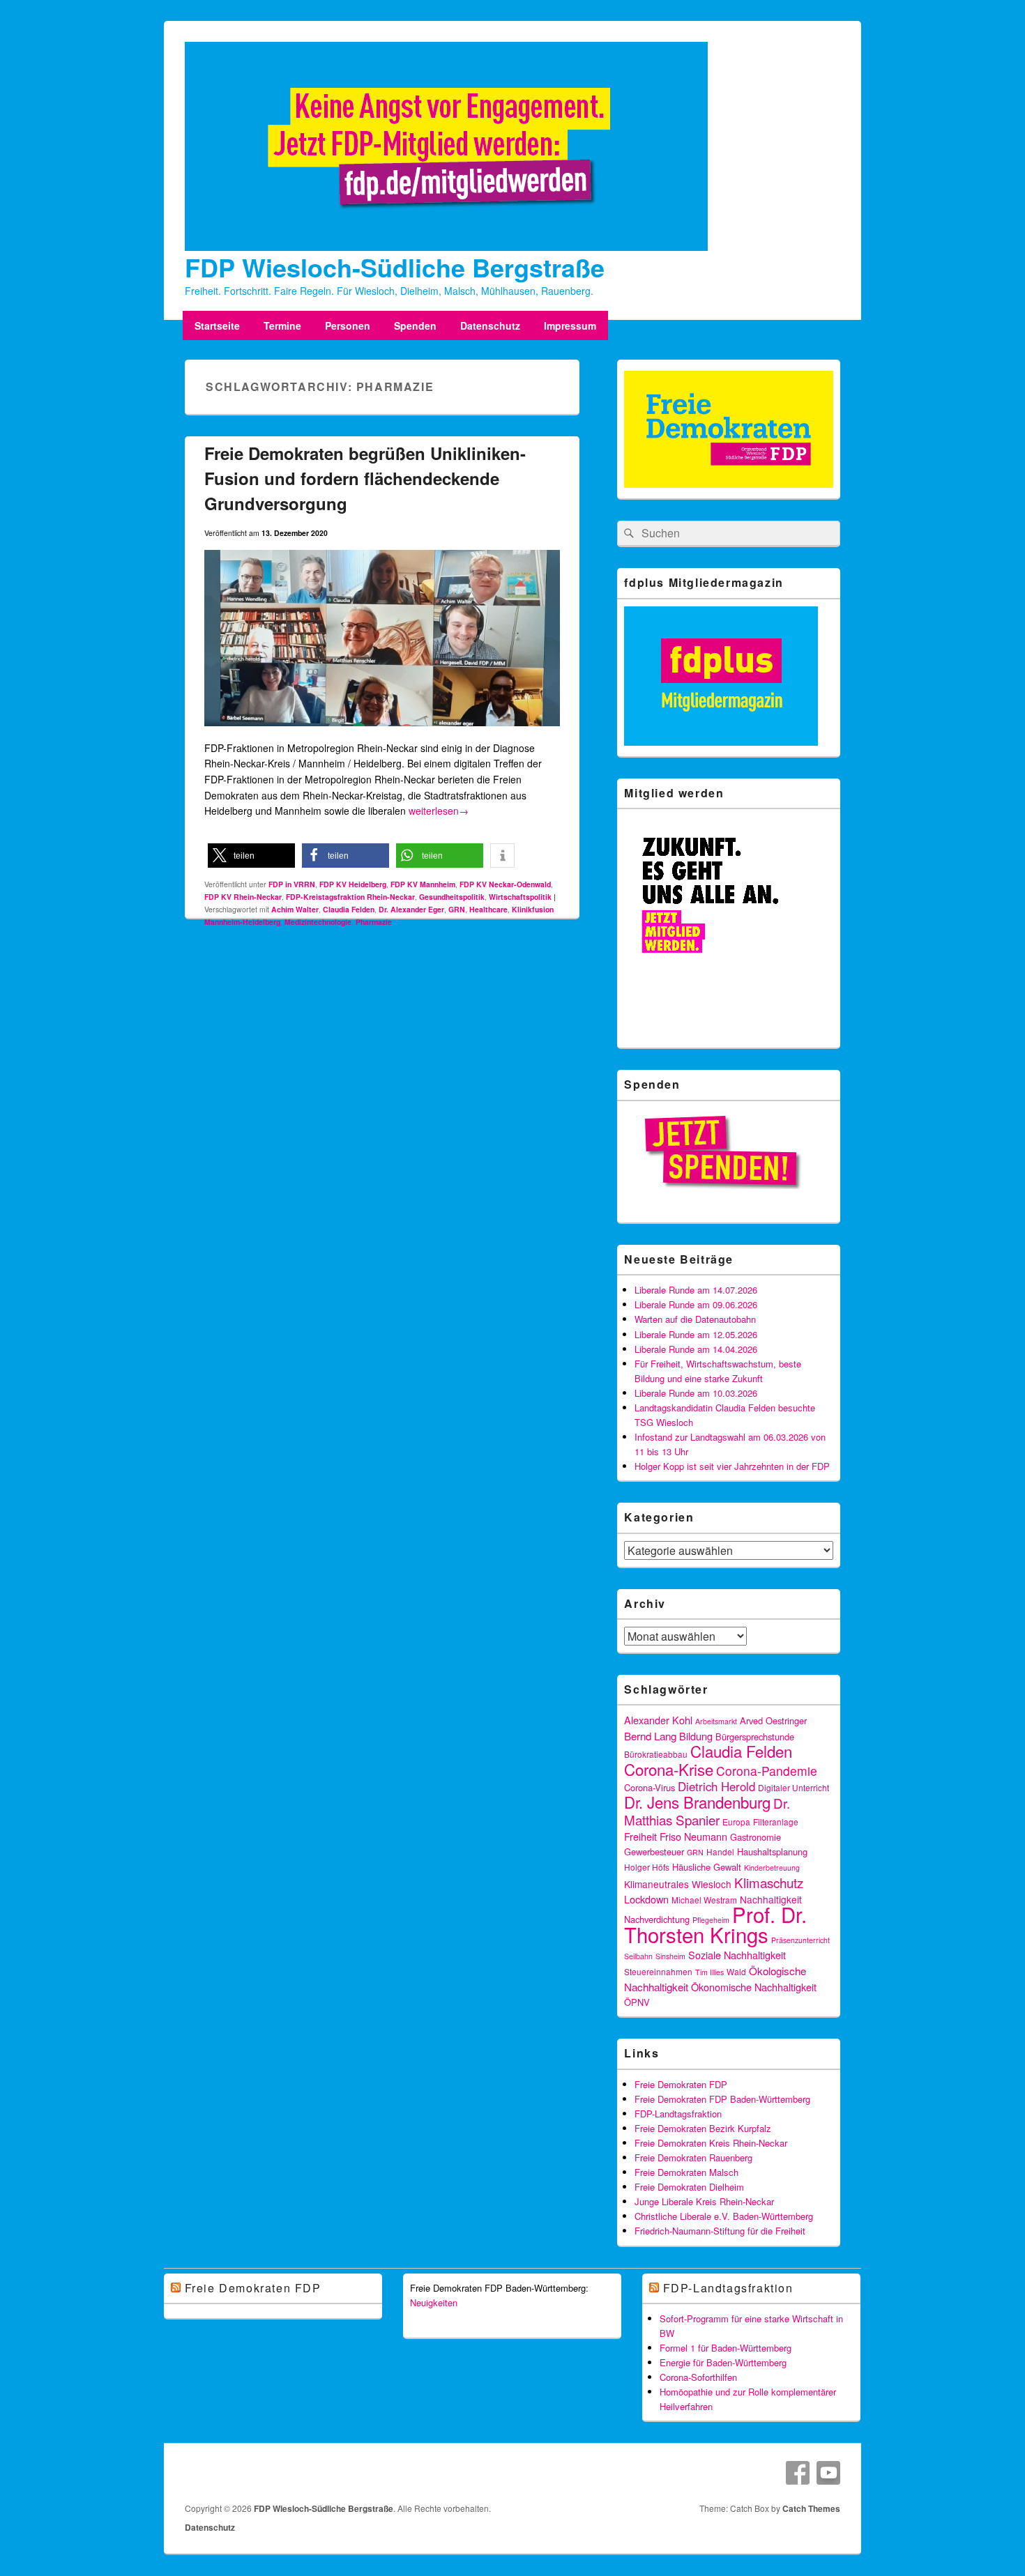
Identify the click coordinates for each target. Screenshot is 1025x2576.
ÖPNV (637, 2002)
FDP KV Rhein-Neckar (243, 897)
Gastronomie (756, 1837)
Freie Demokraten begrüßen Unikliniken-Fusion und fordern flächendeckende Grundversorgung (365, 478)
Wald (736, 1971)
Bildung (696, 1736)
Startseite (217, 325)
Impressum (570, 325)
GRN (457, 909)
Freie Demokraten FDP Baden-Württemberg (722, 2099)
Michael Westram (704, 1900)
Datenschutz (490, 325)
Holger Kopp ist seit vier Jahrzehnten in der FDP (732, 1466)
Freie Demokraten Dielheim (689, 2187)
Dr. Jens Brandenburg (697, 1802)
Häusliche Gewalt (707, 1867)
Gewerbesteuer (654, 1852)
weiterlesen (439, 811)
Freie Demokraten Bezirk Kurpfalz (703, 2128)
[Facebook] (798, 2473)
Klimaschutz (769, 1882)
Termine (282, 325)
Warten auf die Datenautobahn (695, 1319)
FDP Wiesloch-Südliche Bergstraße (395, 267)
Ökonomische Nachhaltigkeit (754, 1987)
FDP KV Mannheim (423, 884)
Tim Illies (709, 1972)
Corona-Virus (650, 1787)
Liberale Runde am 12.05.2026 (696, 1334)
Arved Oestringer (773, 1720)
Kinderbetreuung (772, 1868)
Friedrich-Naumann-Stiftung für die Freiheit (720, 2231)
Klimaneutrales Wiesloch (678, 1884)
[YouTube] (828, 2473)
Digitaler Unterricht (794, 1787)
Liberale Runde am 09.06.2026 (696, 1304)
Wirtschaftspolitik (520, 897)
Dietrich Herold (716, 1786)
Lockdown (646, 1899)
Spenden (415, 325)
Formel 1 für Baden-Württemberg (726, 2348)
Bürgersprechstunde (755, 1737)
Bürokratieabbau (656, 1754)
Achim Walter (295, 909)
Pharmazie (374, 922)
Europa (736, 1822)
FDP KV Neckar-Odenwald (505, 884)
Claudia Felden (349, 909)
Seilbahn (638, 1956)
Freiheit (640, 1836)
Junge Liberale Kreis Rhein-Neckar (704, 2201)
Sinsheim (670, 1956)
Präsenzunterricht (800, 1940)
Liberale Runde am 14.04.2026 (696, 1349)
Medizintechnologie (318, 922)
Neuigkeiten (434, 2302)
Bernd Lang (650, 1735)
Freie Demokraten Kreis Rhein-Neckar (711, 2143)
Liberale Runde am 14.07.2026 (696, 1290)
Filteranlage (776, 1822)
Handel (720, 1852)
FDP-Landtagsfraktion (678, 2114)
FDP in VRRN (292, 884)
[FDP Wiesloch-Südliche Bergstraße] (446, 247)
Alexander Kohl (658, 1720)
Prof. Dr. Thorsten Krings (715, 1924)
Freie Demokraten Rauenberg (693, 2157)
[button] (251, 856)
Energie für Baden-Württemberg (723, 2362)
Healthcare (488, 909)
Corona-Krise (669, 1769)
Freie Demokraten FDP (681, 2084)
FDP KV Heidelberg (353, 884)
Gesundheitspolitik (452, 897)
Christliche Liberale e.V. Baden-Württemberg (724, 2216)
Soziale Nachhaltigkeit (737, 1955)
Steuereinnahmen (658, 1971)
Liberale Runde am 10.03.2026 (696, 1393)
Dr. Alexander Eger (411, 909)
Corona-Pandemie (767, 1771)
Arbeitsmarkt (716, 1721)
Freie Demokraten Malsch (686, 2172)
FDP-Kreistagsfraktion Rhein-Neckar (350, 897)
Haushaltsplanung (772, 1852)
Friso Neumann (693, 1836)
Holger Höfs (647, 1867)
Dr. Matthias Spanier (707, 1811)
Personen (348, 325)
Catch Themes (811, 2508)
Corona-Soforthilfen (698, 2377)
